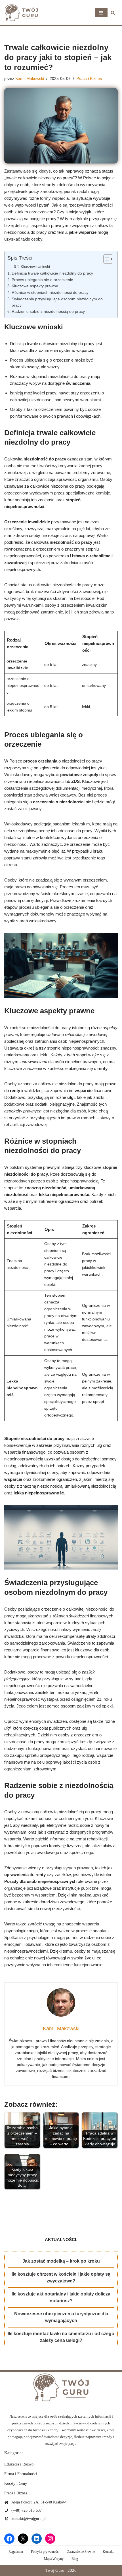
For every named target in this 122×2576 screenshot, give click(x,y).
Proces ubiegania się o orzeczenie (42, 280)
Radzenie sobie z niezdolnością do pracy (48, 312)
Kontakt (108, 2552)
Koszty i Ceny (16, 2483)
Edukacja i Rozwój (19, 2464)
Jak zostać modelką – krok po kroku (61, 2261)
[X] (23, 2539)
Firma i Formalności (21, 2474)
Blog (75, 2559)
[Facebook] (9, 2539)
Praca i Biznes (89, 79)
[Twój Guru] (21, 13)
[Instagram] (50, 2539)
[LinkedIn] (37, 2539)
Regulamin (16, 2552)
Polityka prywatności (45, 2552)
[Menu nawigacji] (101, 13)
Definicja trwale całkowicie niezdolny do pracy (52, 273)
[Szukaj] (113, 13)
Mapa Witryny (54, 2559)
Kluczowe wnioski (35, 267)
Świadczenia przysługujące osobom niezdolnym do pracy (57, 302)
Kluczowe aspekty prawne (35, 286)
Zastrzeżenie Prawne (81, 2552)
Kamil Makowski (30, 79)
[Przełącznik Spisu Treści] (105, 259)
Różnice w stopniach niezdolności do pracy (50, 293)
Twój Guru (55, 2570)
